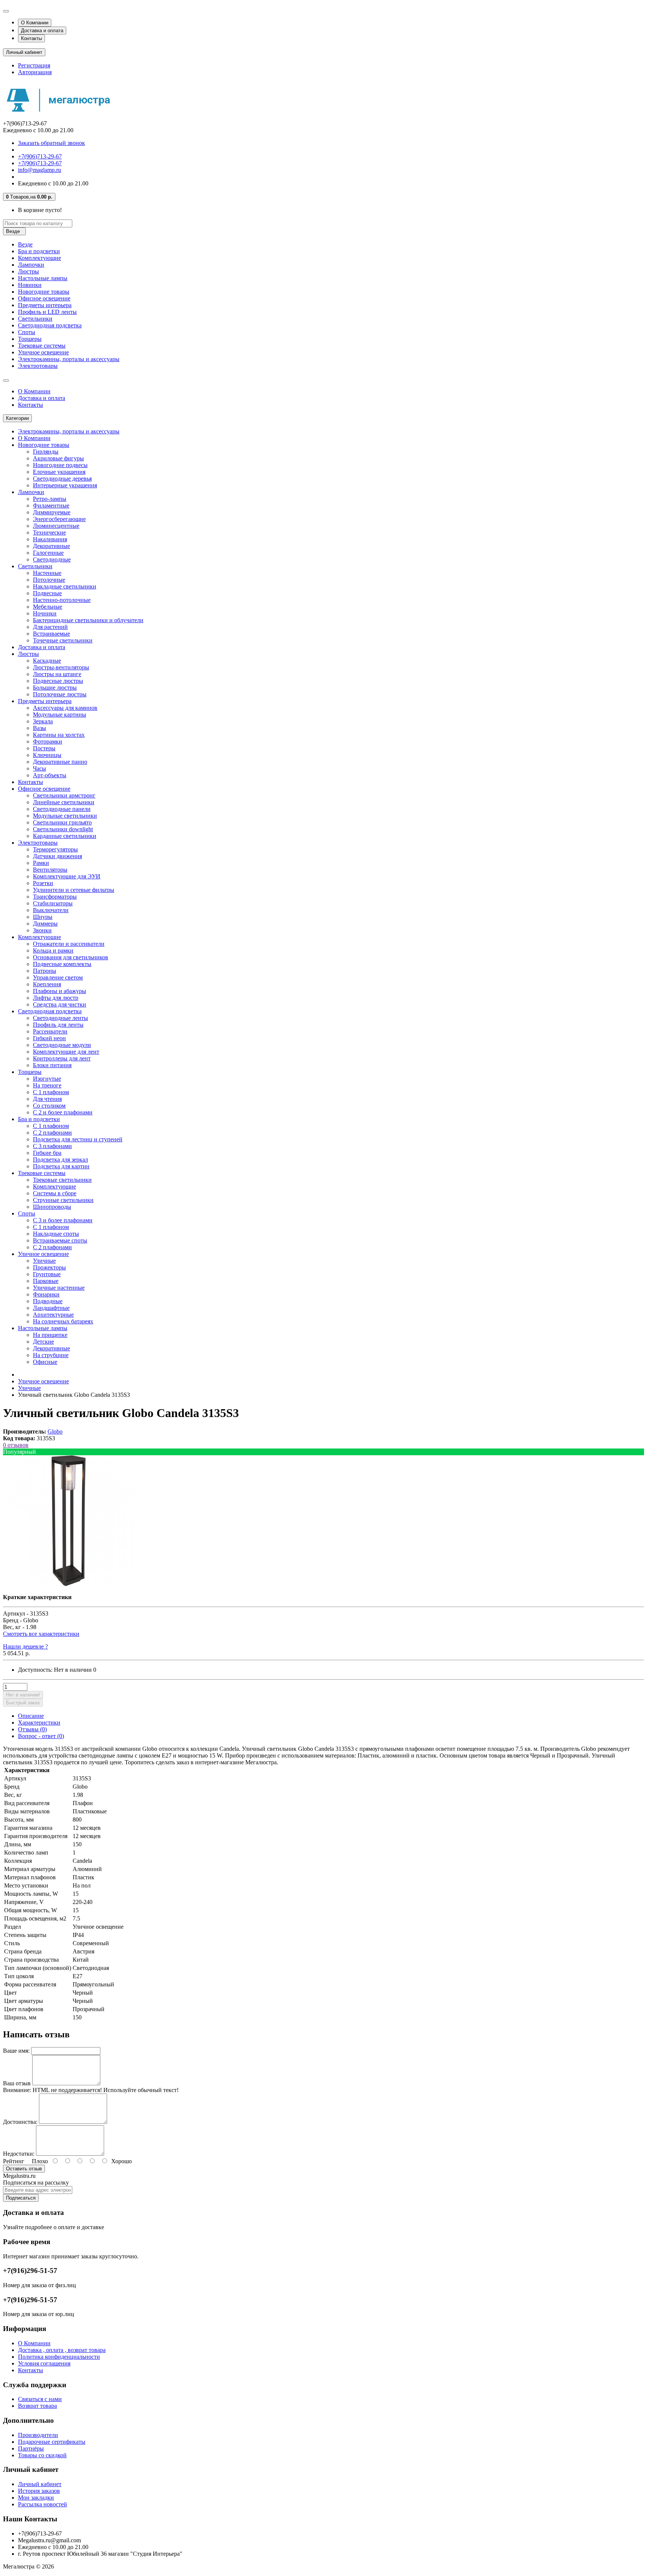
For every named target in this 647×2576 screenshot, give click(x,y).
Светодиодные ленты (60, 1018)
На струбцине (51, 1355)
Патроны (45, 971)
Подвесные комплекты (62, 964)
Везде (25, 244)
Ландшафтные (51, 1308)
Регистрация (34, 65)
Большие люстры (55, 688)
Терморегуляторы (55, 849)
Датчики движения (57, 856)
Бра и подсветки (39, 251)
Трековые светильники (62, 1180)
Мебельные (48, 607)
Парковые (46, 1281)
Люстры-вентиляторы (61, 667)
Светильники (35, 319)
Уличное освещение (43, 352)
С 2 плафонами (52, 1133)
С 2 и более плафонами (63, 1112)
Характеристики (39, 1723)
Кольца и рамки (53, 951)
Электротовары (38, 366)
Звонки (42, 930)
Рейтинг (14, 2161)
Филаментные (51, 505)
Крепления (47, 984)
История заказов (39, 2491)
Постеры (44, 748)
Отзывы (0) (32, 1729)
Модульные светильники (65, 816)
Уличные (44, 1261)
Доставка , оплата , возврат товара (62, 2350)
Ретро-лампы (50, 499)
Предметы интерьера (45, 305)
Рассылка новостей (42, 2504)
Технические (49, 532)
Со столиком (49, 1106)
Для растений (50, 627)
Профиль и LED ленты (47, 312)
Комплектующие (40, 258)
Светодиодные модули (62, 1045)
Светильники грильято (62, 822)
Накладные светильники (65, 586)
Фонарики (46, 1294)
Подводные (48, 1301)
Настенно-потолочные (62, 600)
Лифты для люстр (56, 998)
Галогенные (48, 553)
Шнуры (43, 917)
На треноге (47, 1085)
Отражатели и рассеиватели (69, 944)
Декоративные (51, 546)
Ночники (45, 613)
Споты (27, 332)
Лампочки (31, 265)
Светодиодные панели (62, 809)
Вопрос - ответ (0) (41, 1736)
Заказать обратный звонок (51, 143)
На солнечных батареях (63, 1321)
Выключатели (51, 910)
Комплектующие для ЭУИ (67, 876)
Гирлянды (46, 452)
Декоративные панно (60, 762)
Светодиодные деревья (62, 479)
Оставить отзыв (24, 2169)
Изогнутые (47, 1079)
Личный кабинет (40, 2484)
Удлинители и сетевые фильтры (74, 890)
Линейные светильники (64, 802)
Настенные (47, 573)
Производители (38, 2435)
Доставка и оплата (42, 31)
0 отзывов (16, 1445)
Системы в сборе (55, 1193)
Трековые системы (42, 346)
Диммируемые (52, 512)
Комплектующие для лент (66, 1052)
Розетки (43, 883)
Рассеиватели (50, 1031)
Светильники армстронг (64, 795)
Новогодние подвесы (60, 465)
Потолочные (49, 580)
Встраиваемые (51, 634)
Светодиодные (52, 559)
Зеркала (43, 721)
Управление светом (58, 977)
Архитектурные (53, 1315)
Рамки (41, 863)
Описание (31, 1716)
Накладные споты (56, 1234)
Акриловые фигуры (58, 458)
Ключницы (47, 755)
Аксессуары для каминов (65, 708)
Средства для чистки (60, 1004)
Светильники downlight (63, 829)
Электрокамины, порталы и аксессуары (69, 359)
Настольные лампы (43, 278)
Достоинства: (20, 2122)
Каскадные (47, 661)
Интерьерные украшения (65, 485)
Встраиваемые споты (60, 1240)
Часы (40, 768)
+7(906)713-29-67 (40, 156)
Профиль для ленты (58, 1025)
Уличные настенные (59, 1288)
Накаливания (50, 539)
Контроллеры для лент (62, 1058)
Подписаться (21, 2198)
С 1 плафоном (51, 1092)
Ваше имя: (16, 2051)
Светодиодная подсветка (50, 325)
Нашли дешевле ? (25, 1646)
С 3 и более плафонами (63, 1220)
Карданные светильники (65, 836)
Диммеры (45, 924)
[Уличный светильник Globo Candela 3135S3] (69, 1584)
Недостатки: (19, 2154)
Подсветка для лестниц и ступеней (78, 1139)
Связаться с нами (40, 2399)
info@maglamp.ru (40, 170)
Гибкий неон (49, 1038)
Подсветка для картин (61, 1166)
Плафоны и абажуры (60, 991)
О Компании (35, 23)
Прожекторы (49, 1267)
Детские (43, 1342)
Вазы (40, 728)
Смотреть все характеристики (41, 1634)
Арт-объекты (50, 775)
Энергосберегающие (59, 519)
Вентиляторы (50, 870)
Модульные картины (60, 715)
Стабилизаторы (53, 903)
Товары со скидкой (42, 2455)
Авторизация (35, 72)
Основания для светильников (71, 957)
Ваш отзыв (17, 2083)
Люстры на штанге (57, 674)
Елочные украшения (59, 472)
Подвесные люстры (58, 681)
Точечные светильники (63, 640)
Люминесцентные (56, 526)
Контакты (31, 38)
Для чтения (47, 1099)
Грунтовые (47, 1274)
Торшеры (30, 339)
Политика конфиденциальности (59, 2357)
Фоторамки (48, 741)
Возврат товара (37, 2406)
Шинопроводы (52, 1207)
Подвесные (47, 593)
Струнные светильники (63, 1200)
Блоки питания (52, 1065)
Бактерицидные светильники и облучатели (88, 620)
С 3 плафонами (52, 1146)
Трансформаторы (55, 897)
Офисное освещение (44, 298)
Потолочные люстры (60, 694)
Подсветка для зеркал (60, 1160)
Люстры (28, 271)
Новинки (30, 285)
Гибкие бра (47, 1153)
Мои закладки (36, 2498)
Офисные (45, 1362)
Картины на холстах (59, 735)
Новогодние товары (44, 292)
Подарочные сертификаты (52, 2442)
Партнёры (31, 2448)
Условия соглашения (44, 2363)
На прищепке (50, 1335)
